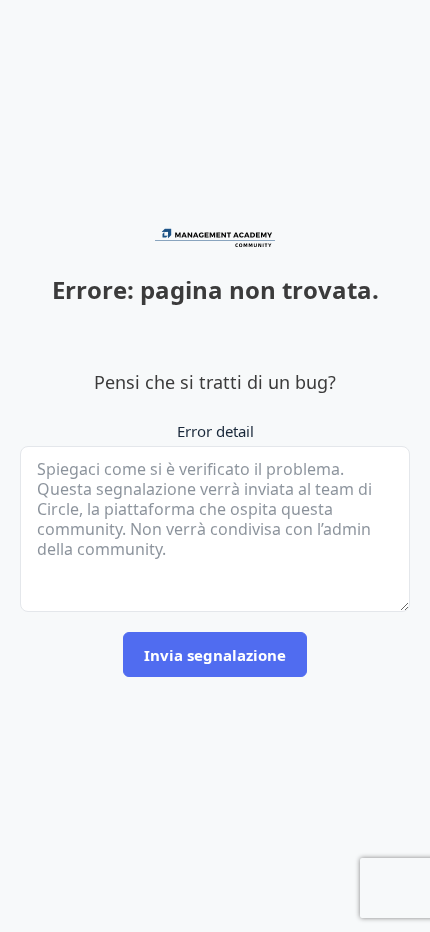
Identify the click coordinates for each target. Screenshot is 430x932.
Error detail (215, 431)
